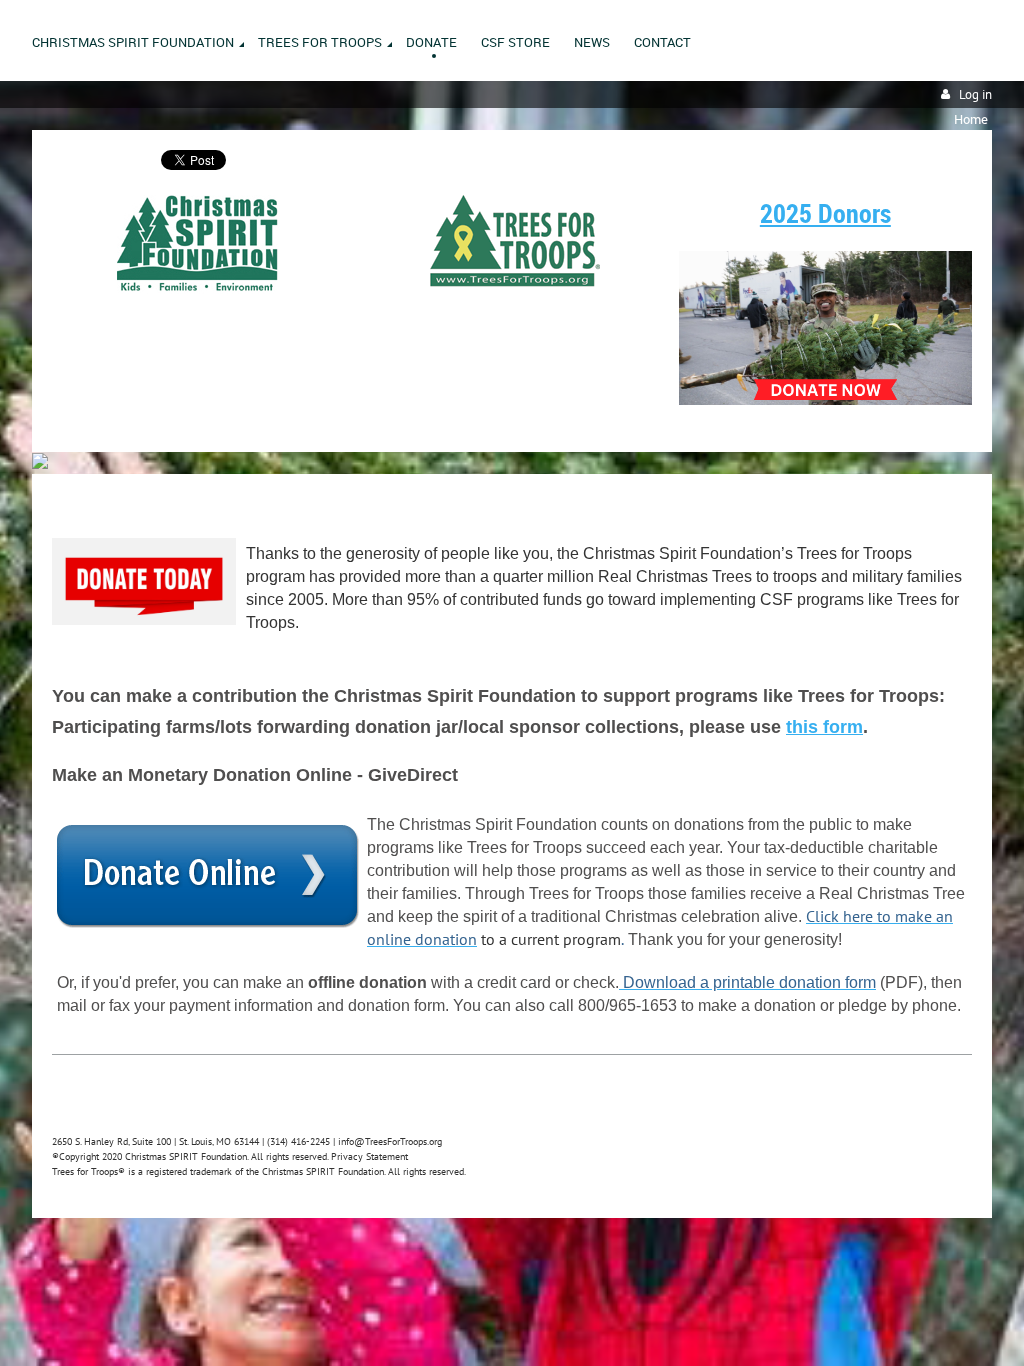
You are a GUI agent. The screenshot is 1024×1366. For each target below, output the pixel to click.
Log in (975, 94)
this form (824, 727)
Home (971, 119)
